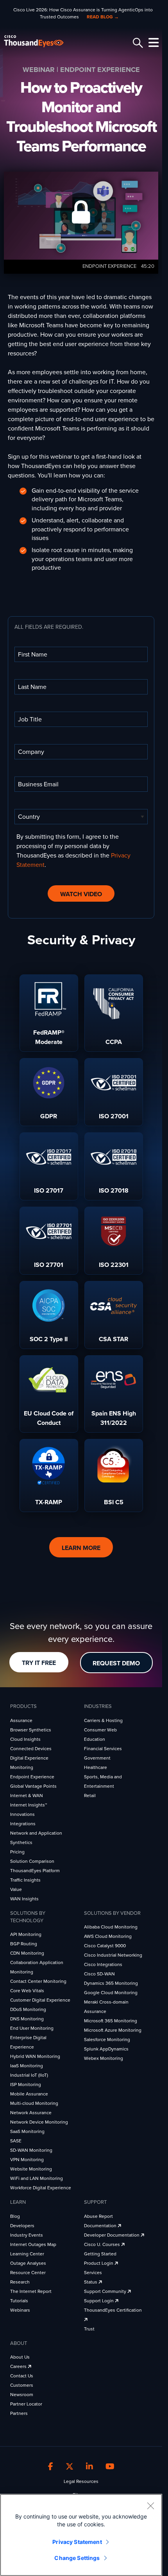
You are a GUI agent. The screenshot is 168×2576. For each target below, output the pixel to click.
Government (97, 1758)
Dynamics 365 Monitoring (111, 1983)
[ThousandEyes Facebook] (51, 2467)
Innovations (22, 1814)
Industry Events (27, 2235)
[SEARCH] (137, 43)
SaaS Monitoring (27, 2131)
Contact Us (22, 2376)
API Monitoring (26, 1934)
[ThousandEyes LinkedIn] (89, 2467)
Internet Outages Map (33, 2244)
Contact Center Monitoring (38, 1981)
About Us (20, 2357)
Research (20, 2282)
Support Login (99, 2301)
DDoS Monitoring (28, 2009)
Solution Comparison (32, 1861)
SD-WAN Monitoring (31, 2150)
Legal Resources (81, 2481)
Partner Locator (26, 2404)
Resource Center (28, 2273)
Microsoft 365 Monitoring (111, 2021)
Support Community (106, 2291)
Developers (22, 2226)
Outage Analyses (28, 2263)
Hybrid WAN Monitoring (35, 2056)
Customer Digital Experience (40, 2000)
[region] (81, 2535)
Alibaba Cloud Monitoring (111, 1927)
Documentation (101, 2226)
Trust (89, 2329)
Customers (22, 2385)
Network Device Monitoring (39, 2122)
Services (93, 2273)
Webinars (20, 2310)
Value (16, 1889)
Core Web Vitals (27, 1991)
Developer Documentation (112, 2235)
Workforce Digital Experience (41, 2188)
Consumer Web (100, 1730)
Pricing (17, 1852)
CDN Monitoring (27, 1953)
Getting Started (100, 2254)
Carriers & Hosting (103, 1720)
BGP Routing (24, 1944)
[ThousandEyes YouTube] (110, 2467)
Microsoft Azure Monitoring (113, 2030)
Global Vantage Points (33, 1786)
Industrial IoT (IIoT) (29, 2075)
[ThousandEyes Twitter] (70, 2467)
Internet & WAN (27, 1796)
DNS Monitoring (27, 2019)
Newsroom (22, 2395)
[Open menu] (152, 43)
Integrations (23, 1824)
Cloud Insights (25, 1739)
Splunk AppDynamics (106, 2049)
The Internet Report (31, 2291)
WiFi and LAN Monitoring (37, 2178)
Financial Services (103, 1749)
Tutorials (19, 2301)
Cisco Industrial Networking (113, 1955)
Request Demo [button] (116, 1663)
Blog (15, 2216)
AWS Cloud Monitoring (108, 1936)
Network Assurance (31, 2113)
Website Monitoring (31, 2169)
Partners (19, 2413)
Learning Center (27, 2254)
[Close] (150, 2506)
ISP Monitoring (26, 2084)
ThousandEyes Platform (35, 1871)
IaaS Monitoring (27, 2066)
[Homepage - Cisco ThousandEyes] (40, 41)
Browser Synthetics (31, 1730)
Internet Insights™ (29, 1805)
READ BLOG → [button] (103, 17)
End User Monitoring (32, 2028)
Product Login (99, 2263)
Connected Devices (31, 1749)
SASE (16, 2141)
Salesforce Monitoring (107, 2040)
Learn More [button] (81, 1548)
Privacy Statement (77, 2542)
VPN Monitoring (27, 2160)
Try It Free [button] (39, 1663)
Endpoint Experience (32, 1777)
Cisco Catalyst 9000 (105, 1946)
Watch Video (81, 894)
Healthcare (96, 1767)
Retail (90, 1796)
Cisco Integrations (103, 1964)
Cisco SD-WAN (99, 1974)
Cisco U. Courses (103, 2244)
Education (95, 1739)
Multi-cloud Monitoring (34, 2103)
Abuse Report (98, 2216)
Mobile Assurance (29, 2094)
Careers (19, 2366)
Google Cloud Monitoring (111, 1993)
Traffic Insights (25, 1880)
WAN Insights (24, 1899)
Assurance (21, 1720)
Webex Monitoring (104, 2058)
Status (91, 2282)
